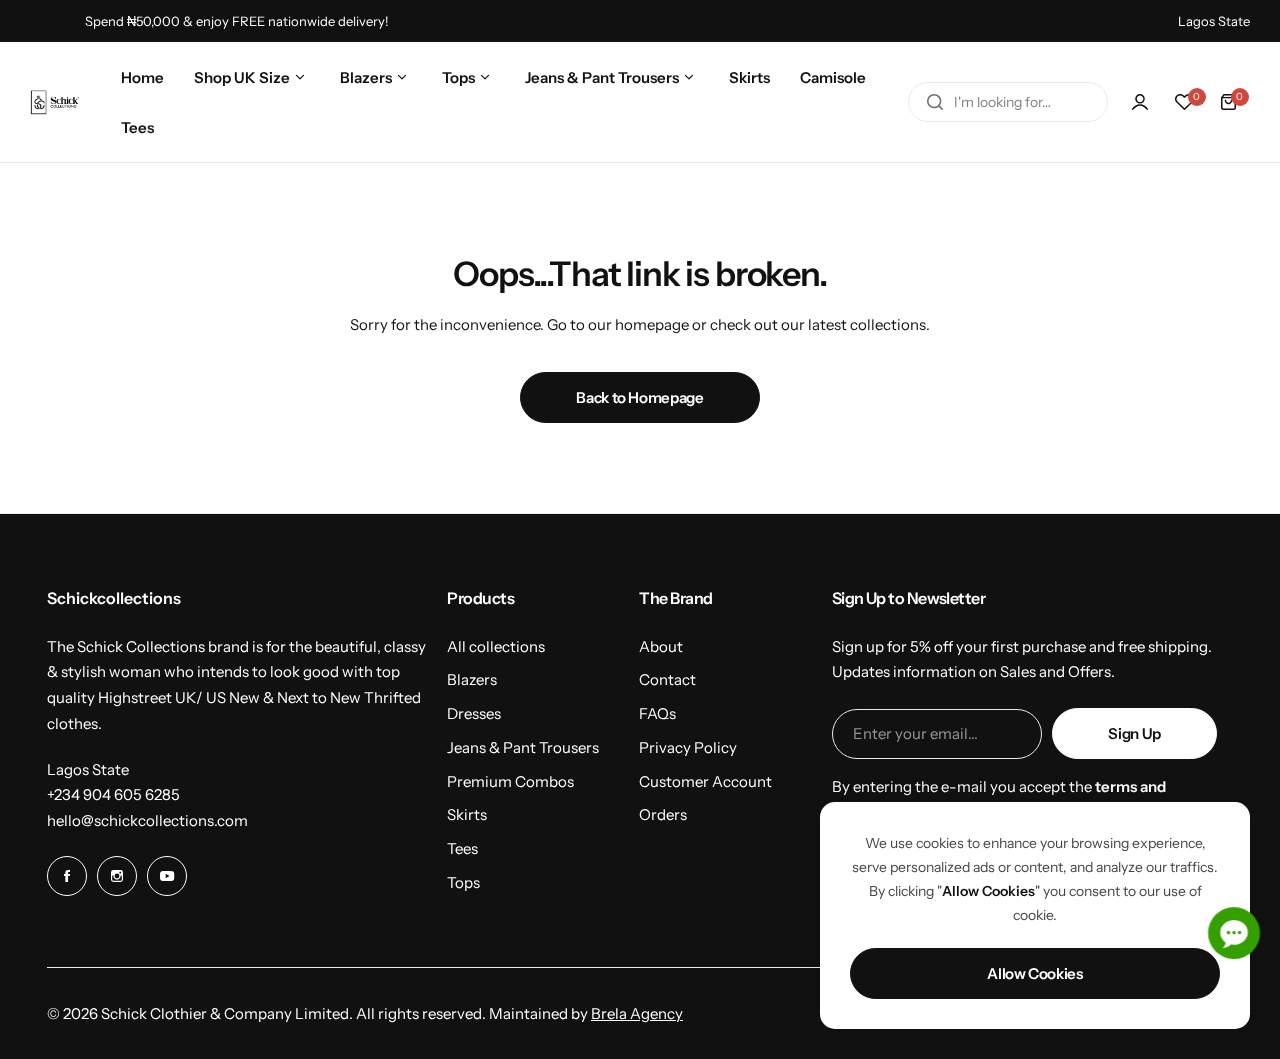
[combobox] (1008, 102)
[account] (1140, 102)
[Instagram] (117, 876)
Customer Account (705, 781)
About (661, 646)
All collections (496, 646)
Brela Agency (637, 1013)
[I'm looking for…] (935, 102)
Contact (667, 679)
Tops (463, 882)
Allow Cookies (1034, 973)
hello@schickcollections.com (147, 820)
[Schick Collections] (55, 102)
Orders (663, 814)
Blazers (472, 679)
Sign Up (1134, 733)
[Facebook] (67, 876)
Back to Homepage (639, 397)
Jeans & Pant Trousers (523, 747)
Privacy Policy (688, 747)
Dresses (474, 713)
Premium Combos (510, 781)
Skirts (467, 814)
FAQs (657, 713)
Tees (462, 848)
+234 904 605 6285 (113, 794)
